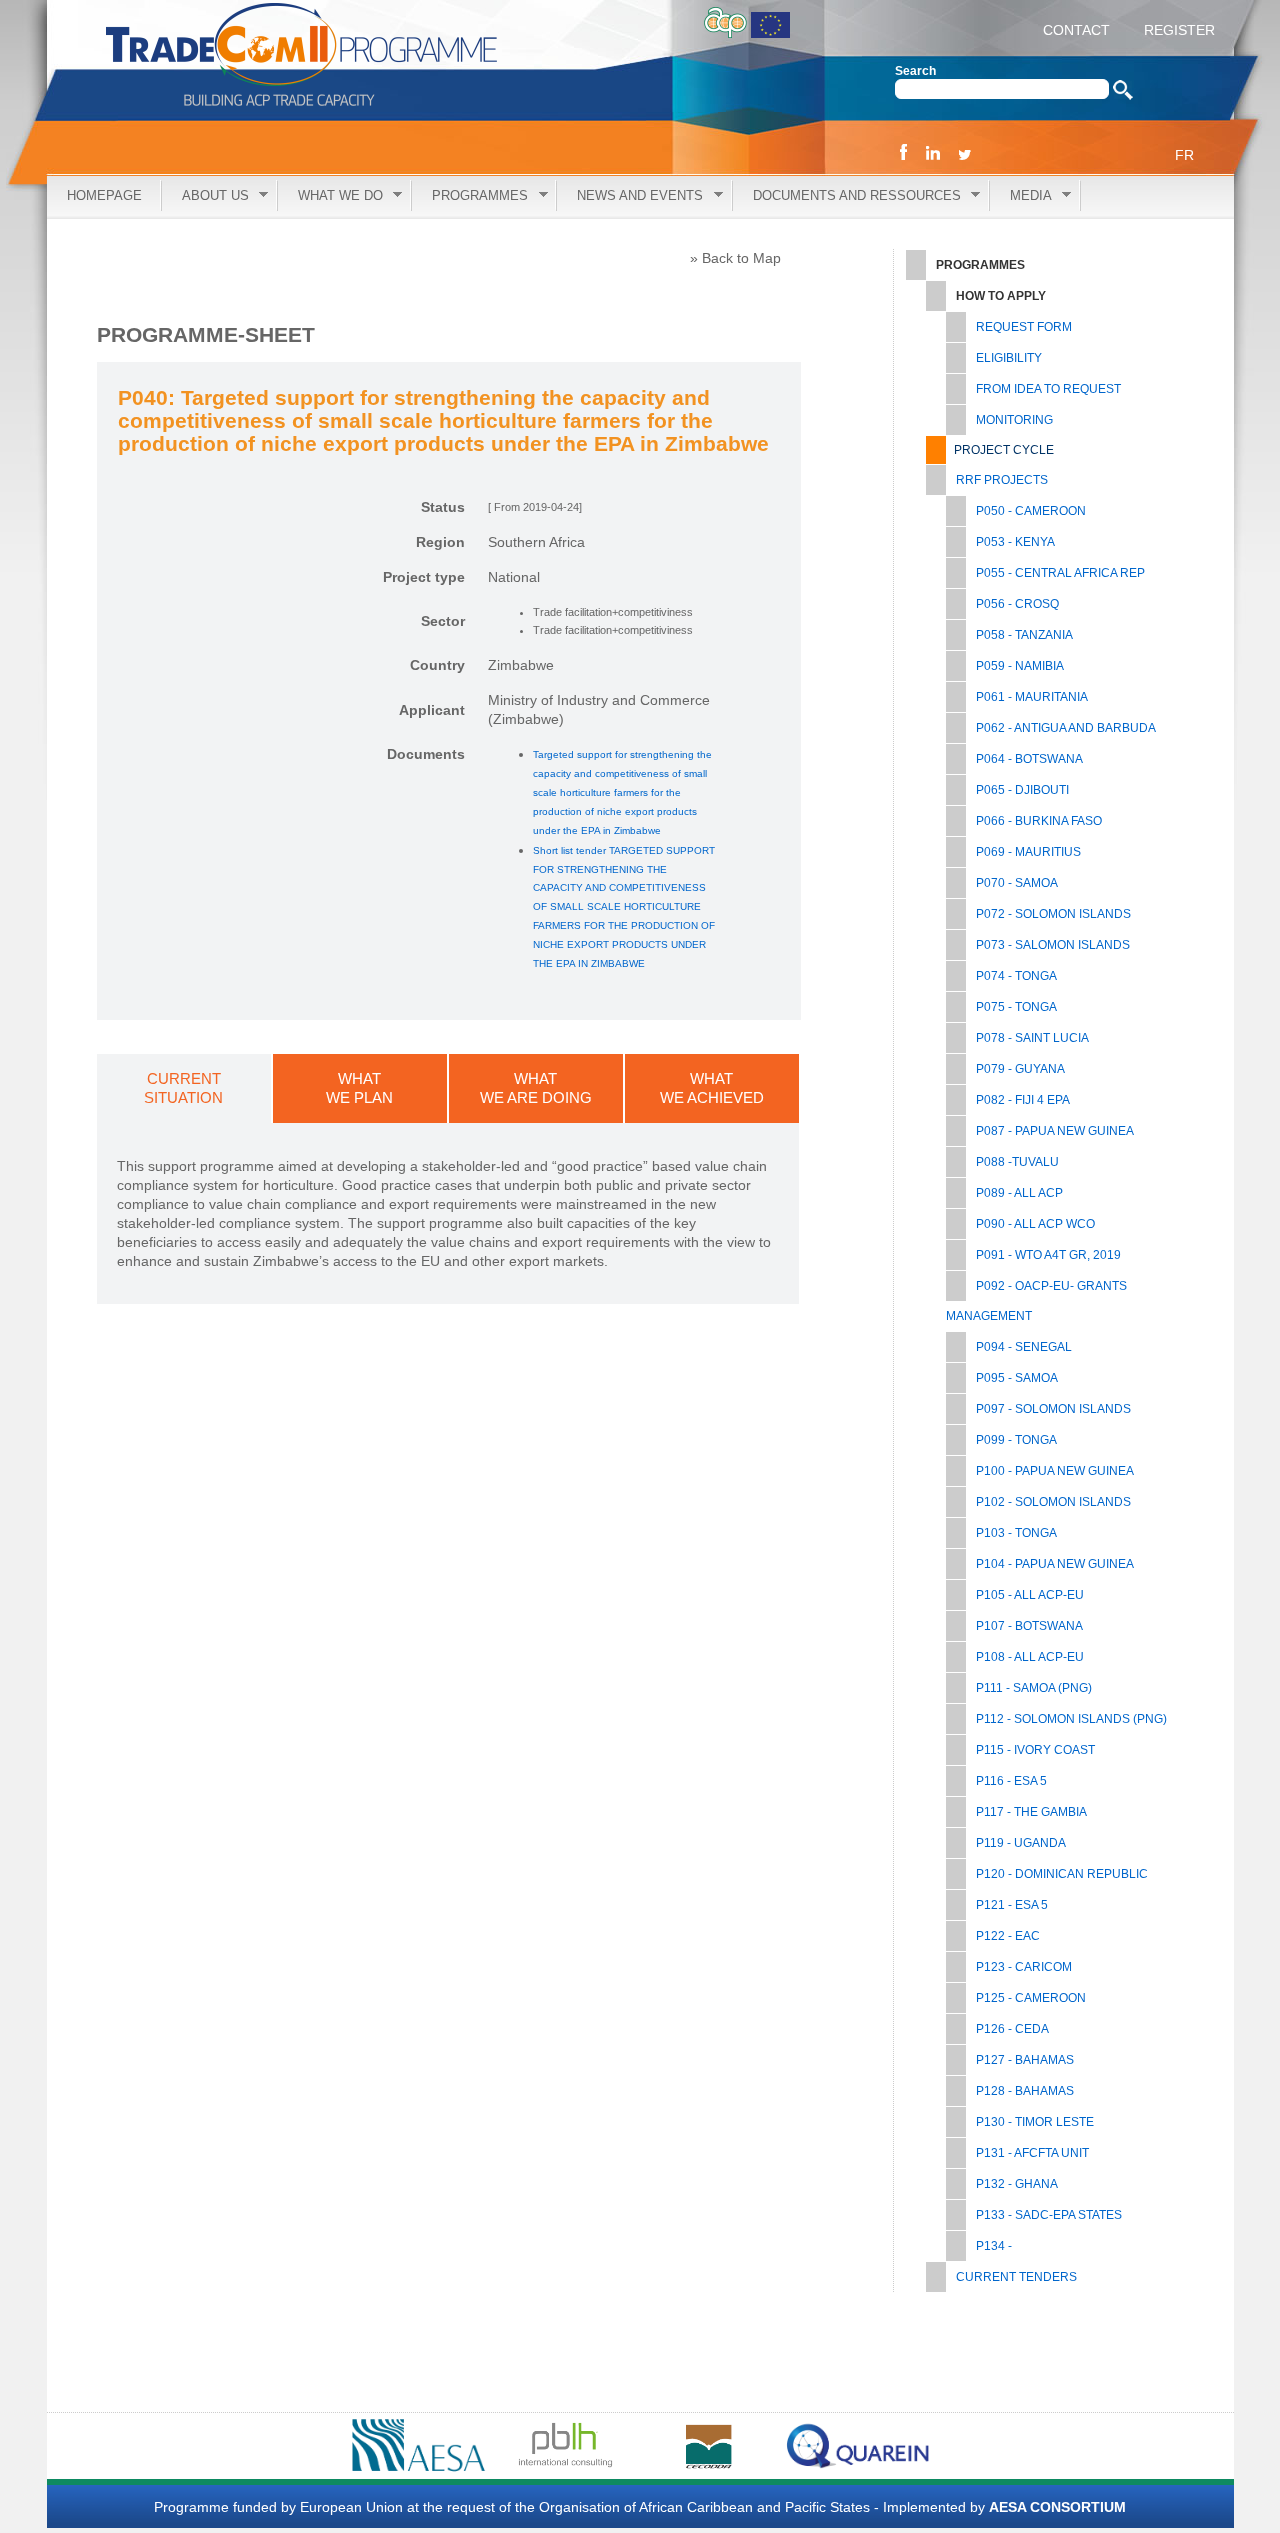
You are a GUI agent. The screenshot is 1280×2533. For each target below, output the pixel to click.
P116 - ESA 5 (1011, 1781)
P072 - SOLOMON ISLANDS (1053, 914)
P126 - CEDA (1012, 2029)
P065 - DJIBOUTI (1022, 790)
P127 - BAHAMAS (1025, 2060)
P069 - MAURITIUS (1028, 852)
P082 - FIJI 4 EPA (1023, 1100)
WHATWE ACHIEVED (712, 1088)
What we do (330, 196)
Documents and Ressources (847, 196)
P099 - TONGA (1016, 1440)
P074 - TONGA (1016, 976)
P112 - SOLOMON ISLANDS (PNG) (1071, 1719)
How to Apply (1001, 296)
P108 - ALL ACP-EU (1030, 1657)
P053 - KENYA (1015, 542)
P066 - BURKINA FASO (1039, 821)
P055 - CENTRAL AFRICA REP (1060, 573)
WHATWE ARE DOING (536, 1088)
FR (1184, 155)
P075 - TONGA (1016, 1007)
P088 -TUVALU (1017, 1162)
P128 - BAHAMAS (1025, 2091)
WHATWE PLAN (359, 1088)
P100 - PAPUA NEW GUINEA (1055, 1471)
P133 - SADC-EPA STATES (1049, 2215)
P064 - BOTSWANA (1029, 759)
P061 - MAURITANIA (1032, 697)
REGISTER (1177, 30)
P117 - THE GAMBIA (1031, 1812)
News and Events (630, 196)
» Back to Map (735, 258)
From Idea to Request (1048, 389)
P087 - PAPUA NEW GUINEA (1055, 1131)
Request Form (1024, 327)
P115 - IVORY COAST (1035, 1750)
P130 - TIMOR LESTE (1035, 2122)
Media (1021, 196)
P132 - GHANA (1017, 2184)
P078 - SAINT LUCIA (1032, 1038)
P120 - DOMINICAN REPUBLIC (1062, 1874)
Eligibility (1009, 358)
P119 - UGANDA (1021, 1843)
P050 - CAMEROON (1031, 511)
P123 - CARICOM (1024, 1967)
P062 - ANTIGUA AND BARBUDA (1066, 728)
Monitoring (1014, 420)
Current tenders (1016, 2277)
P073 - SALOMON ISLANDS (1053, 945)
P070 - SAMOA (1017, 883)
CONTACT (1076, 30)
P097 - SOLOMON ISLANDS (1053, 1409)
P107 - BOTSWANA (1029, 1626)
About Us (205, 196)
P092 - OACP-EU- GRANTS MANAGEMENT (1036, 1301)
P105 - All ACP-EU (1030, 1595)
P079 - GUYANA (1020, 1069)
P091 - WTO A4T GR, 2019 (1048, 1255)
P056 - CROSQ (1017, 604)
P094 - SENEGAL (1024, 1347)
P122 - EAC (1008, 1936)
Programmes (470, 196)
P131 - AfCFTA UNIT (1032, 2153)
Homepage (104, 195)
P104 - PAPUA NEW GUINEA (1055, 1564)
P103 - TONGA (1016, 1533)
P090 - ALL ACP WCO (1035, 1224)
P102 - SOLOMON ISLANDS (1053, 1502)
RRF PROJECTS (1002, 480)
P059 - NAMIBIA (1020, 666)
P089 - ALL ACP (1019, 1193)
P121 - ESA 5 (1012, 1905)
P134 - (994, 2246)
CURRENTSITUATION (183, 1088)
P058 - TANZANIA (1024, 635)
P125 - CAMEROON (1031, 1998)
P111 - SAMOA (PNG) (1034, 1688)
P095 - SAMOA (1017, 1378)
